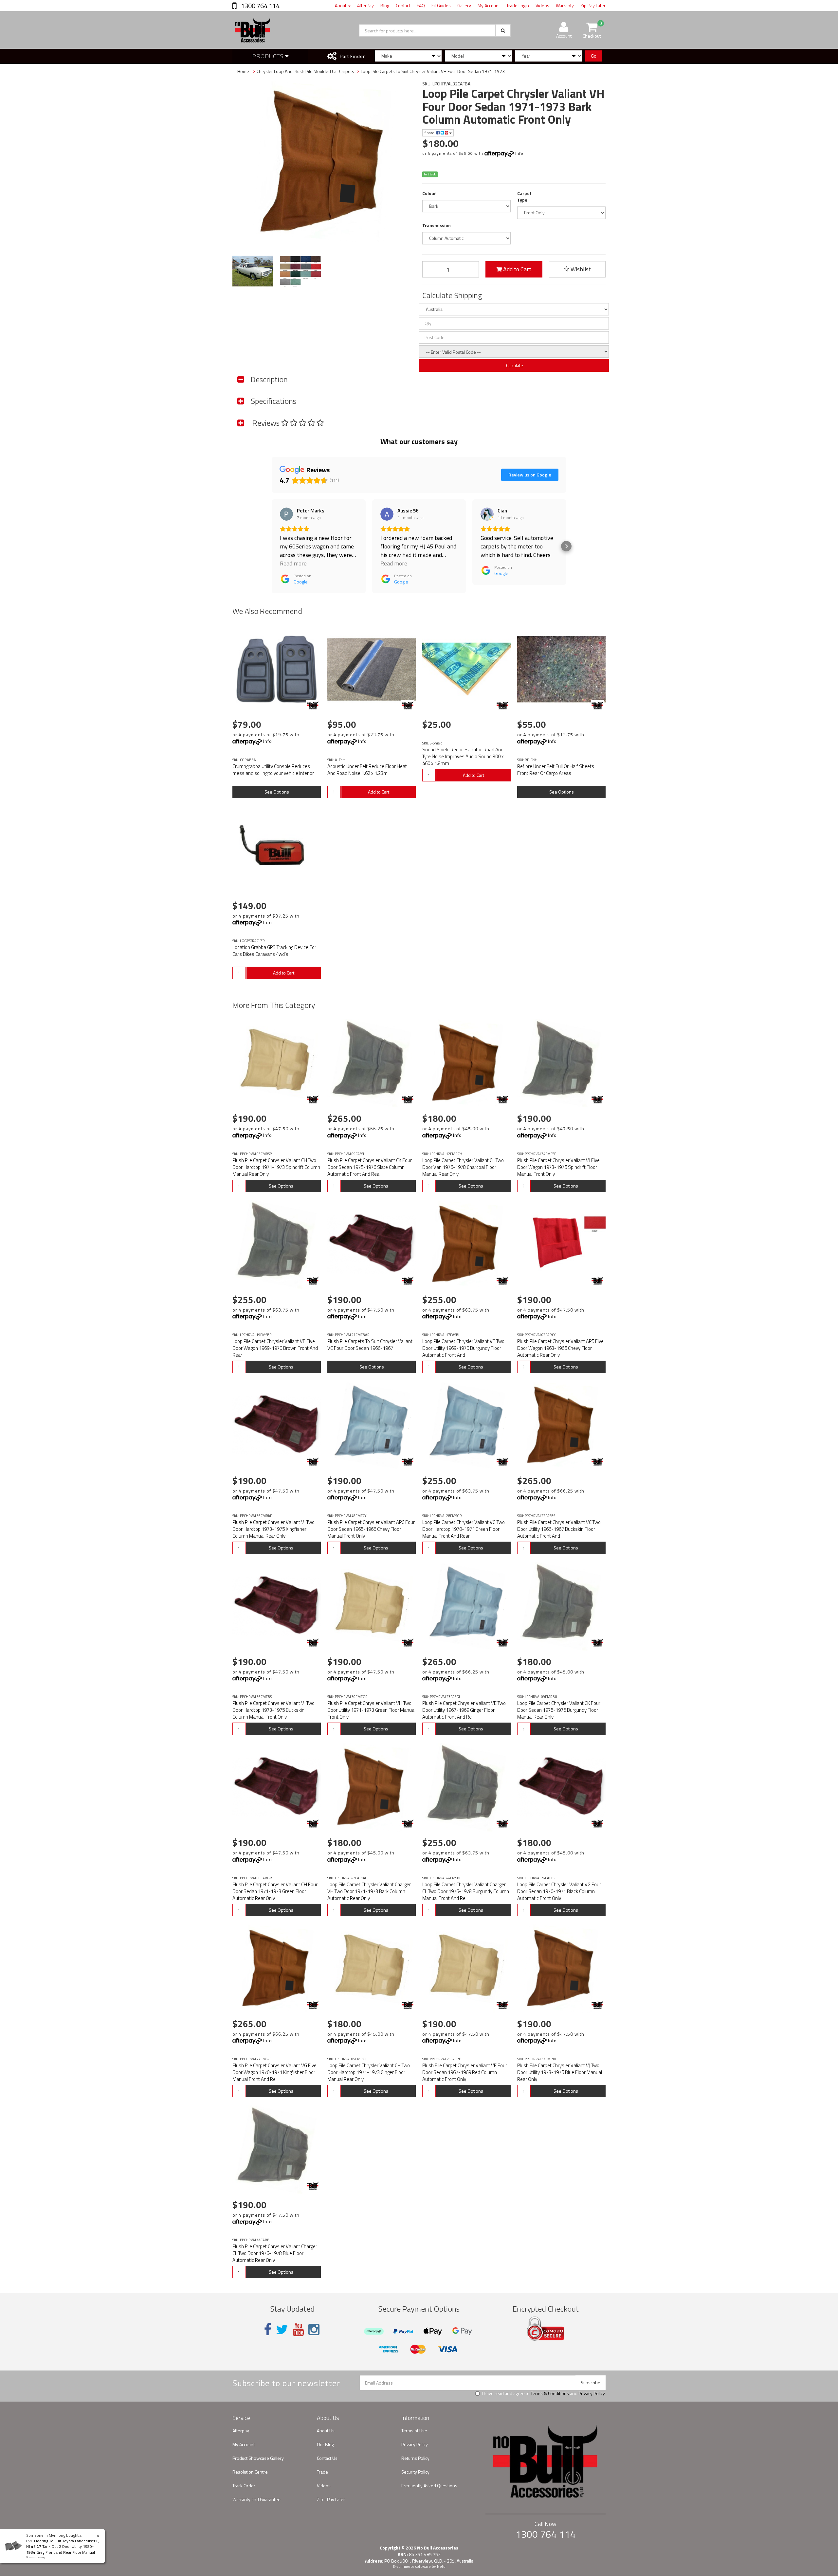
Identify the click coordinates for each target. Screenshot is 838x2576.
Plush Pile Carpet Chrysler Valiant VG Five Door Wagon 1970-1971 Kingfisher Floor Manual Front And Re (274, 2072)
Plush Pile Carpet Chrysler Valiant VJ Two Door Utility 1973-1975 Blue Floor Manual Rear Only (560, 2072)
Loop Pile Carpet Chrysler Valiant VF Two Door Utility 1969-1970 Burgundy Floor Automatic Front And (463, 1348)
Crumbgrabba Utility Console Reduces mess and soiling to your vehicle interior (273, 770)
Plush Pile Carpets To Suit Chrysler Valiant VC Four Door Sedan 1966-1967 (370, 1345)
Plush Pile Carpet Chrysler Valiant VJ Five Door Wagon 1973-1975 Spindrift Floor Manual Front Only (558, 1167)
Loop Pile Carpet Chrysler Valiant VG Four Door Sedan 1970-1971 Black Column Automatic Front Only (559, 1891)
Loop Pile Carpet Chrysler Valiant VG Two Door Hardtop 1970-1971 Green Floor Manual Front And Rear (464, 1529)
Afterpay (241, 2431)
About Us (326, 2431)
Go (594, 56)
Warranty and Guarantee (256, 2499)
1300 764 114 (260, 6)
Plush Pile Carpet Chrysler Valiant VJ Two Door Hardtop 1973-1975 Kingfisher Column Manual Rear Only (273, 1529)
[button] (272, 546)
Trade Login (518, 5)
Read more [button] (293, 563)
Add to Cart (517, 269)
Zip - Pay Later (331, 2499)
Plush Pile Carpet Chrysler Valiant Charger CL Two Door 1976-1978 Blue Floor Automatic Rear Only (275, 2253)
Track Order (244, 2486)
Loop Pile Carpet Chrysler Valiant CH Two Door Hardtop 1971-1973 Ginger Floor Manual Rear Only (369, 2072)
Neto (441, 2567)
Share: (430, 133)
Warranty (565, 5)
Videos (542, 5)
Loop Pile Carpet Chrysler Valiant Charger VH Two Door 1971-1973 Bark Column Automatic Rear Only (369, 1891)
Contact (403, 5)
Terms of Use (414, 2431)
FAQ (421, 5)
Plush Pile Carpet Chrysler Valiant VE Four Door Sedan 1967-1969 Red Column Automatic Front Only (465, 2072)
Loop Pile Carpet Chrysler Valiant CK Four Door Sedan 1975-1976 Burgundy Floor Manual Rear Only (559, 1710)
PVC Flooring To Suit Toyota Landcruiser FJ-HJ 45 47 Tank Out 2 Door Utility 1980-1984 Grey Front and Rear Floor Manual (64, 2546)
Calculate (514, 365)
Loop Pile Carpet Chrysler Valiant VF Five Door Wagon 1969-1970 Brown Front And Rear (275, 1348)
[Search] (503, 30)
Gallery (464, 5)
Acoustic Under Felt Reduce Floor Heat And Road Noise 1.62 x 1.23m (367, 770)
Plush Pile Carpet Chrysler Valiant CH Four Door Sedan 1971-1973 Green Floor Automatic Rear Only (275, 1891)
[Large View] (253, 271)
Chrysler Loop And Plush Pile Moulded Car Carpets (305, 71)
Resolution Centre (250, 2472)
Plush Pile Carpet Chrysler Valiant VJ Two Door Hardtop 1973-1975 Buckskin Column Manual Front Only (273, 1710)
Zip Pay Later (593, 5)
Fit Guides (441, 5)
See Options (277, 792)
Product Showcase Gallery (258, 2458)
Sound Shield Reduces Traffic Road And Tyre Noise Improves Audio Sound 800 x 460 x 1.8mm (463, 756)
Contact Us (327, 2458)
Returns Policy (415, 2458)
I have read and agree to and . (544, 2393)
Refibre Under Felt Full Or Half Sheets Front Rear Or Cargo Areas (556, 770)
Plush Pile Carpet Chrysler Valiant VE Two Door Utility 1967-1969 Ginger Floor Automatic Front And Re (464, 1710)
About (341, 5)
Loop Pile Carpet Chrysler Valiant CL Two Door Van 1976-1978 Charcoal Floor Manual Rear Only (463, 1167)
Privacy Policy (592, 2393)
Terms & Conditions (550, 2393)
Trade (322, 2472)
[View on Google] (286, 514)
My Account (489, 5)
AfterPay (365, 5)
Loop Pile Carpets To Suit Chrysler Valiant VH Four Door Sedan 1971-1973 (433, 71)
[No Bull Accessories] (313, 705)
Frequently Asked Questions (429, 2486)
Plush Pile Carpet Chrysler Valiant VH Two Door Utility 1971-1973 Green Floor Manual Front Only (371, 1710)
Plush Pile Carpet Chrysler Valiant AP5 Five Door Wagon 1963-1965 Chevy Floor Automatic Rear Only (560, 1348)
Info (519, 153)
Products (269, 56)
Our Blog (325, 2444)
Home (243, 71)
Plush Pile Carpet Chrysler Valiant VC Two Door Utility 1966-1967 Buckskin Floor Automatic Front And (559, 1529)
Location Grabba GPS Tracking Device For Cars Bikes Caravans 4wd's (274, 951)
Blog (385, 5)
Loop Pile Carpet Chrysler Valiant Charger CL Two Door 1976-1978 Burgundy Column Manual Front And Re (466, 1891)
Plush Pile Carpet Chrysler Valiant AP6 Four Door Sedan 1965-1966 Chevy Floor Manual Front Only (371, 1529)
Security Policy (415, 2472)
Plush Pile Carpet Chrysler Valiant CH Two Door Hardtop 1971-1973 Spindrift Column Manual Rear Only (276, 1167)
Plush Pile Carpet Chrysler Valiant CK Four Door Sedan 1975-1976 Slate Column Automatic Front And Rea (370, 1167)
